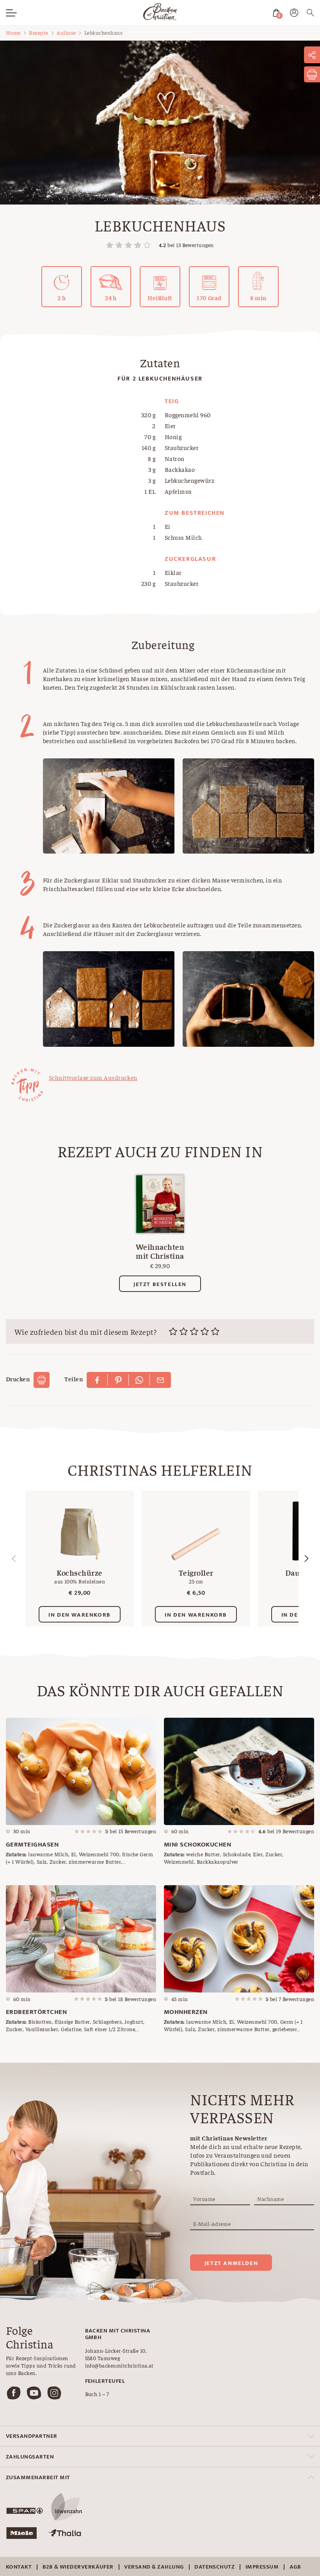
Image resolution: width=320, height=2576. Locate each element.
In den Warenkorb (80, 1615)
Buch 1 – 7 (97, 2394)
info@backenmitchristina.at (119, 2365)
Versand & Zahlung (154, 2567)
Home (13, 32)
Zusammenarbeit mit (38, 2477)
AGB (295, 2567)
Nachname (270, 2199)
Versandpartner (32, 2436)
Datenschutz (214, 2567)
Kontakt (19, 2567)
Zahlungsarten (30, 2457)
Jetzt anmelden (231, 2263)
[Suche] (310, 14)
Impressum (262, 2567)
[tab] (160, 2436)
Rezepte (38, 32)
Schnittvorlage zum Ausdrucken (93, 1077)
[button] (306, 1558)
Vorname (204, 2199)
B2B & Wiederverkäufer (78, 2567)
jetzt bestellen (160, 1284)
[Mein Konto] (294, 14)
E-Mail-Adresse (212, 2224)
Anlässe (66, 32)
